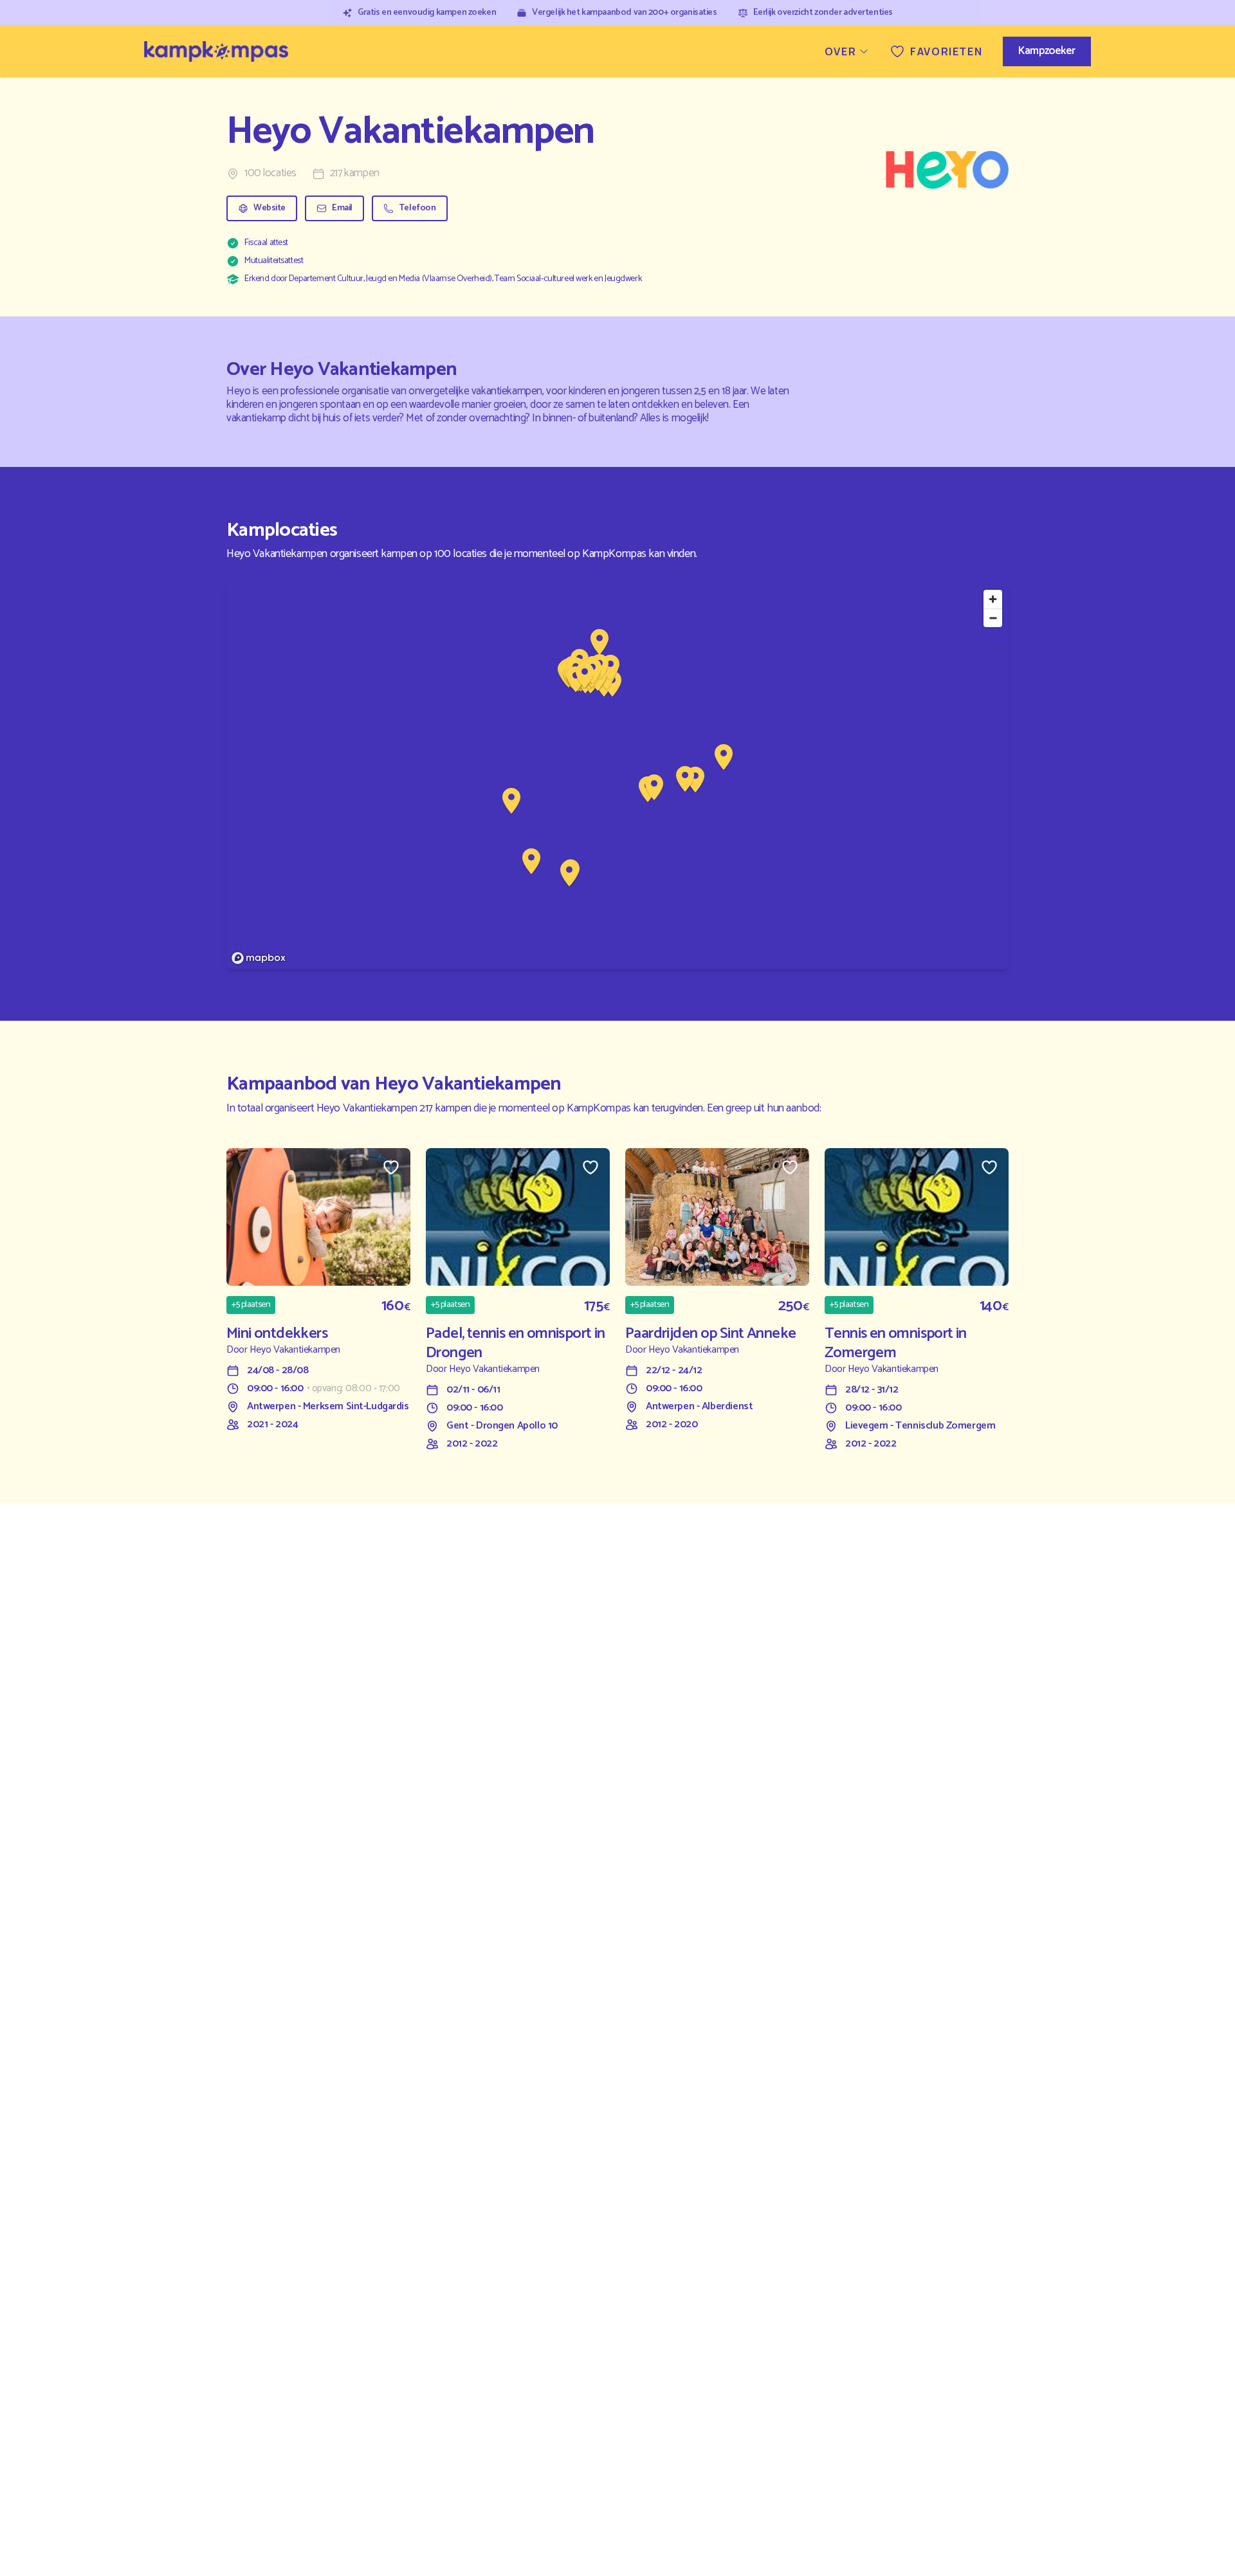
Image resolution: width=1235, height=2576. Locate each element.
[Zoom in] (993, 599)
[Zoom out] (993, 618)
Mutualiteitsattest (274, 261)
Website (270, 208)
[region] (617, 776)
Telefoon (417, 208)
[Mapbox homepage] (259, 958)
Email (342, 208)
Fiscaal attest (266, 243)
